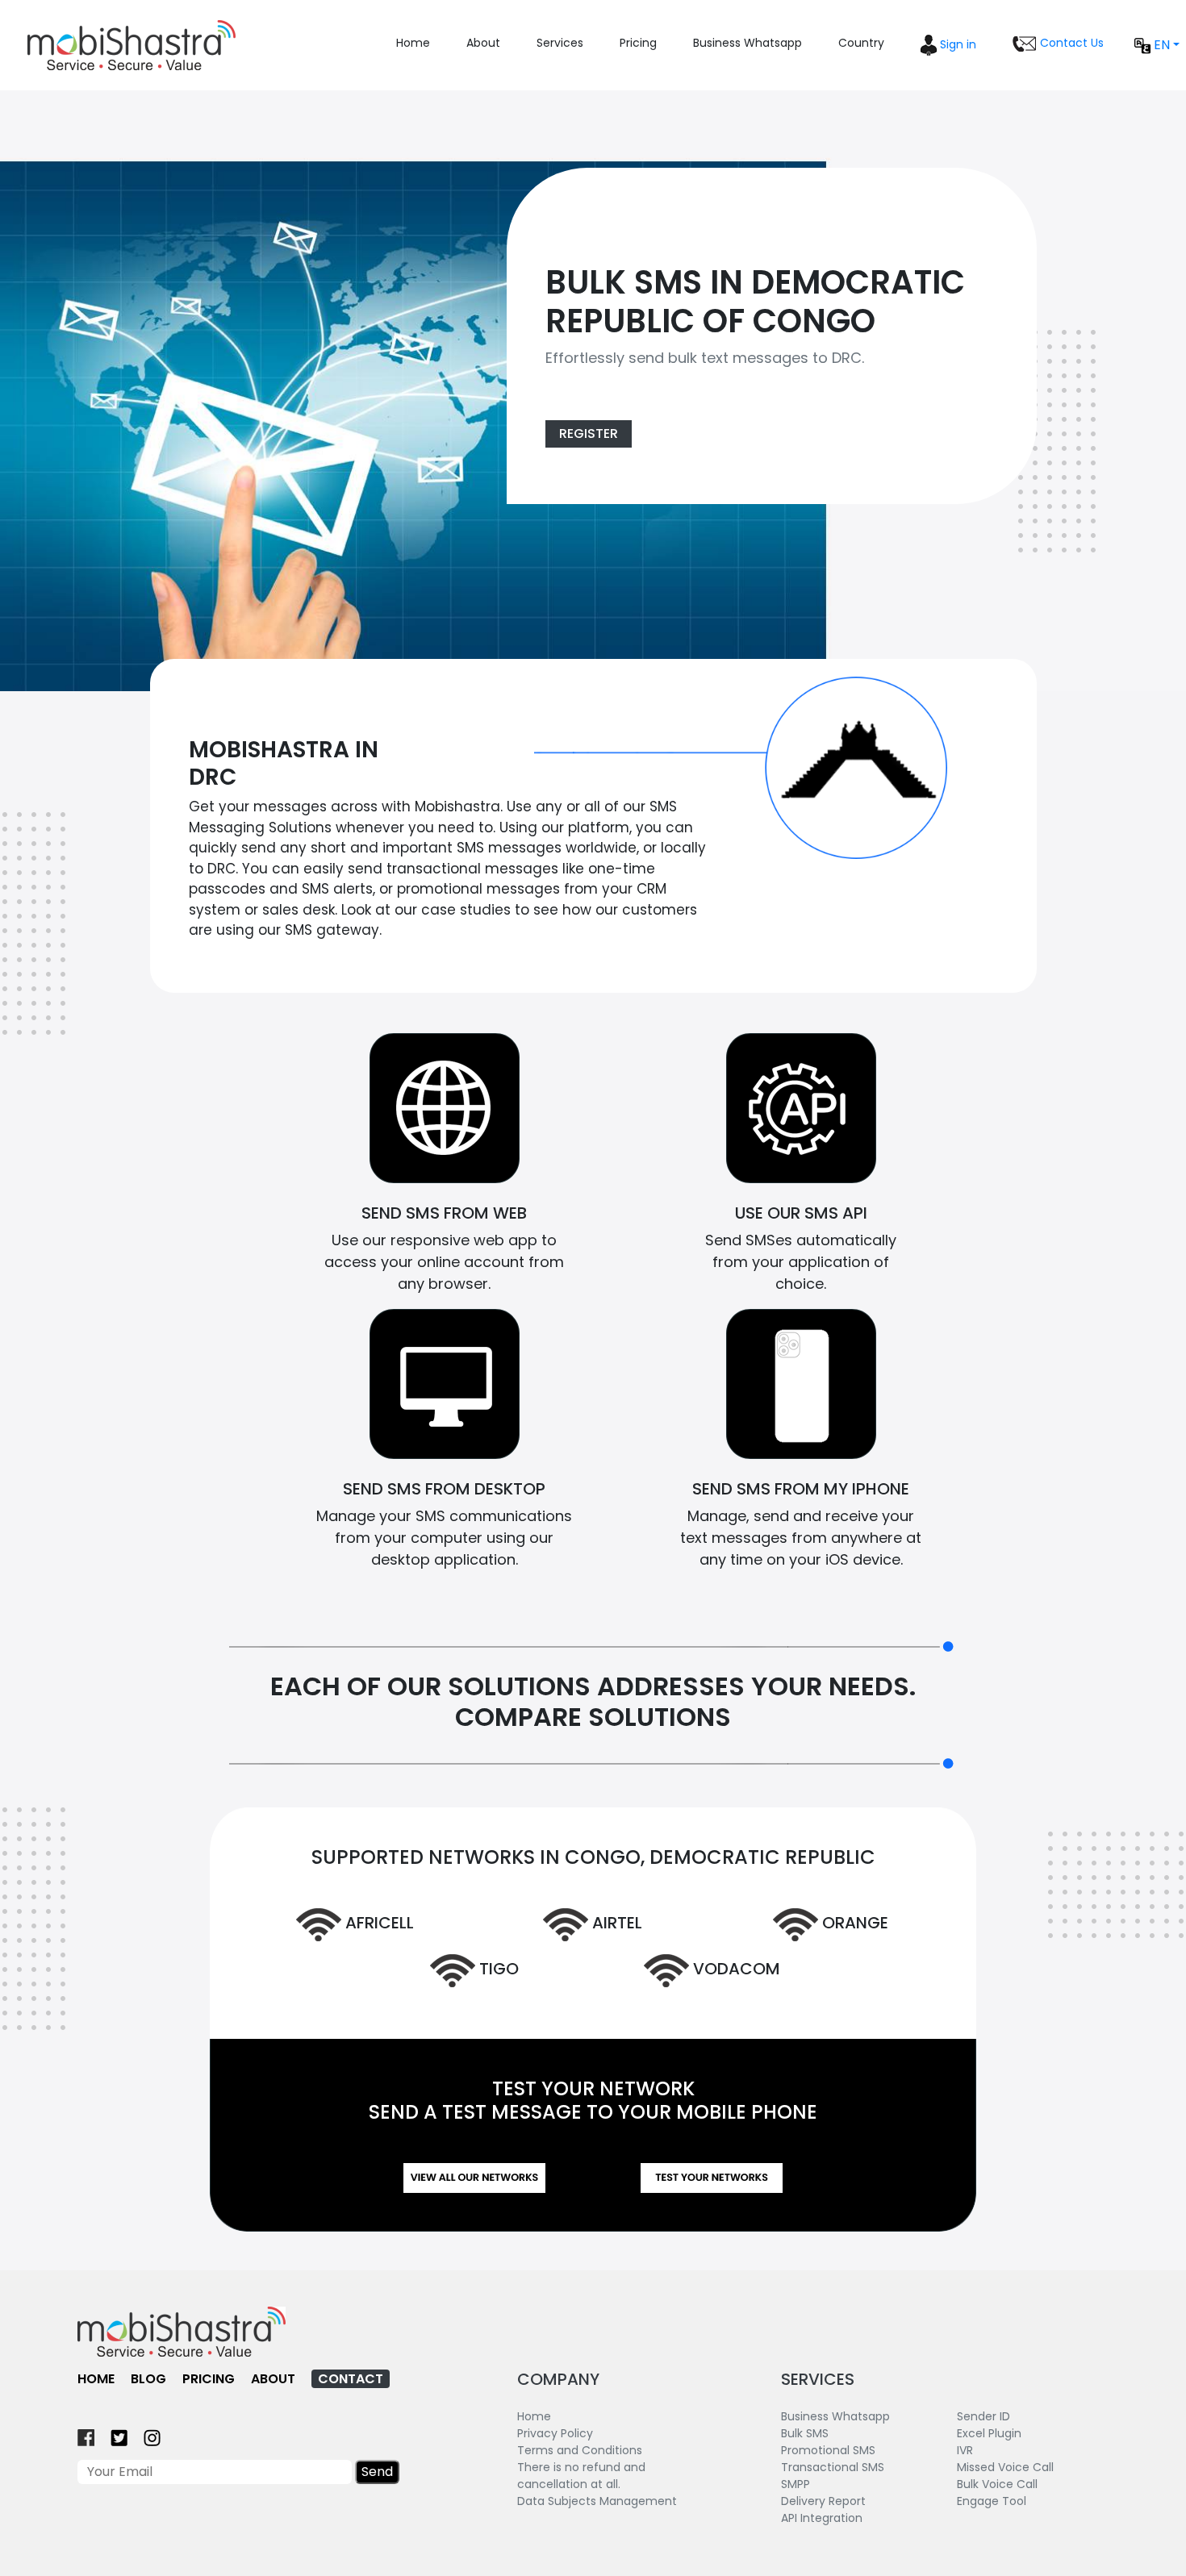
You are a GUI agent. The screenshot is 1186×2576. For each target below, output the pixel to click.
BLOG (148, 2379)
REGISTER (589, 434)
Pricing (638, 43)
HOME (96, 2379)
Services (560, 43)
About (483, 43)
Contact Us (1070, 43)
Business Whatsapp (748, 43)
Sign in (956, 44)
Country (861, 43)
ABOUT (273, 2379)
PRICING (209, 2379)
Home (413, 43)
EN (1160, 45)
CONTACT (351, 2379)
